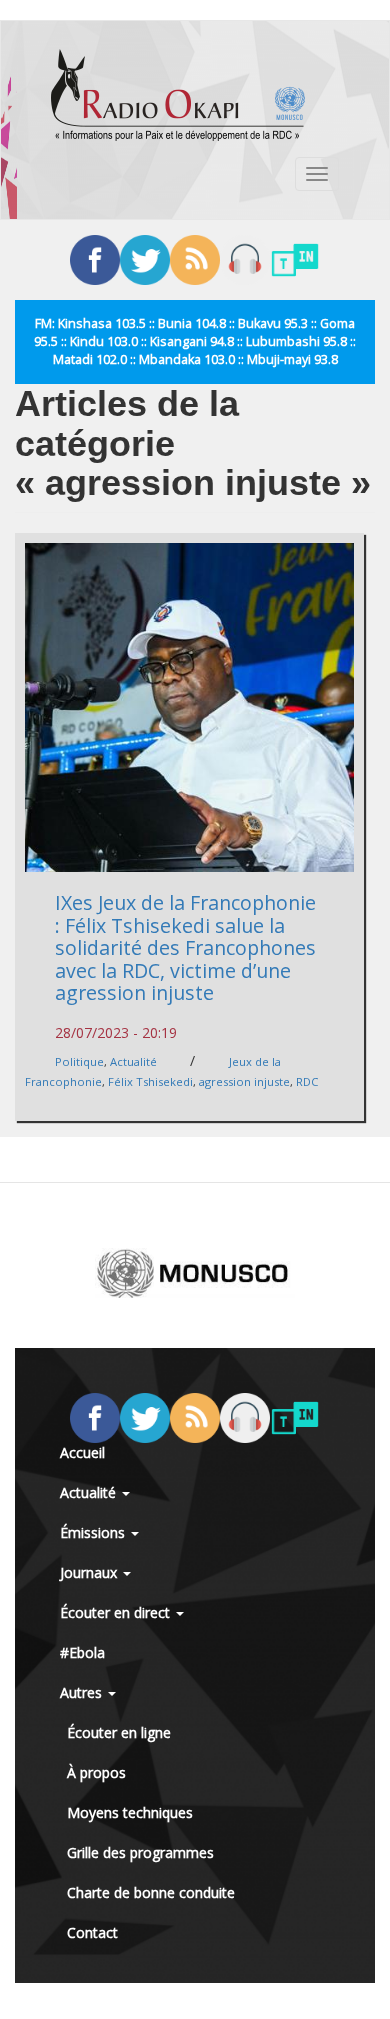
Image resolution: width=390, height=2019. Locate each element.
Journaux (90, 1572)
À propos (96, 1772)
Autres (83, 1692)
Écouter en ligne (119, 1732)
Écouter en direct (117, 1612)
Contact (92, 1932)
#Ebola (82, 1652)
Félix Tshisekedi (150, 1081)
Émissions (94, 1532)
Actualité (133, 1061)
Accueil (82, 1452)
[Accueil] (178, 95)
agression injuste (244, 1081)
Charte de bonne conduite (151, 1892)
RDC (307, 1081)
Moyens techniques (130, 1812)
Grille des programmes (140, 1852)
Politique (79, 1061)
